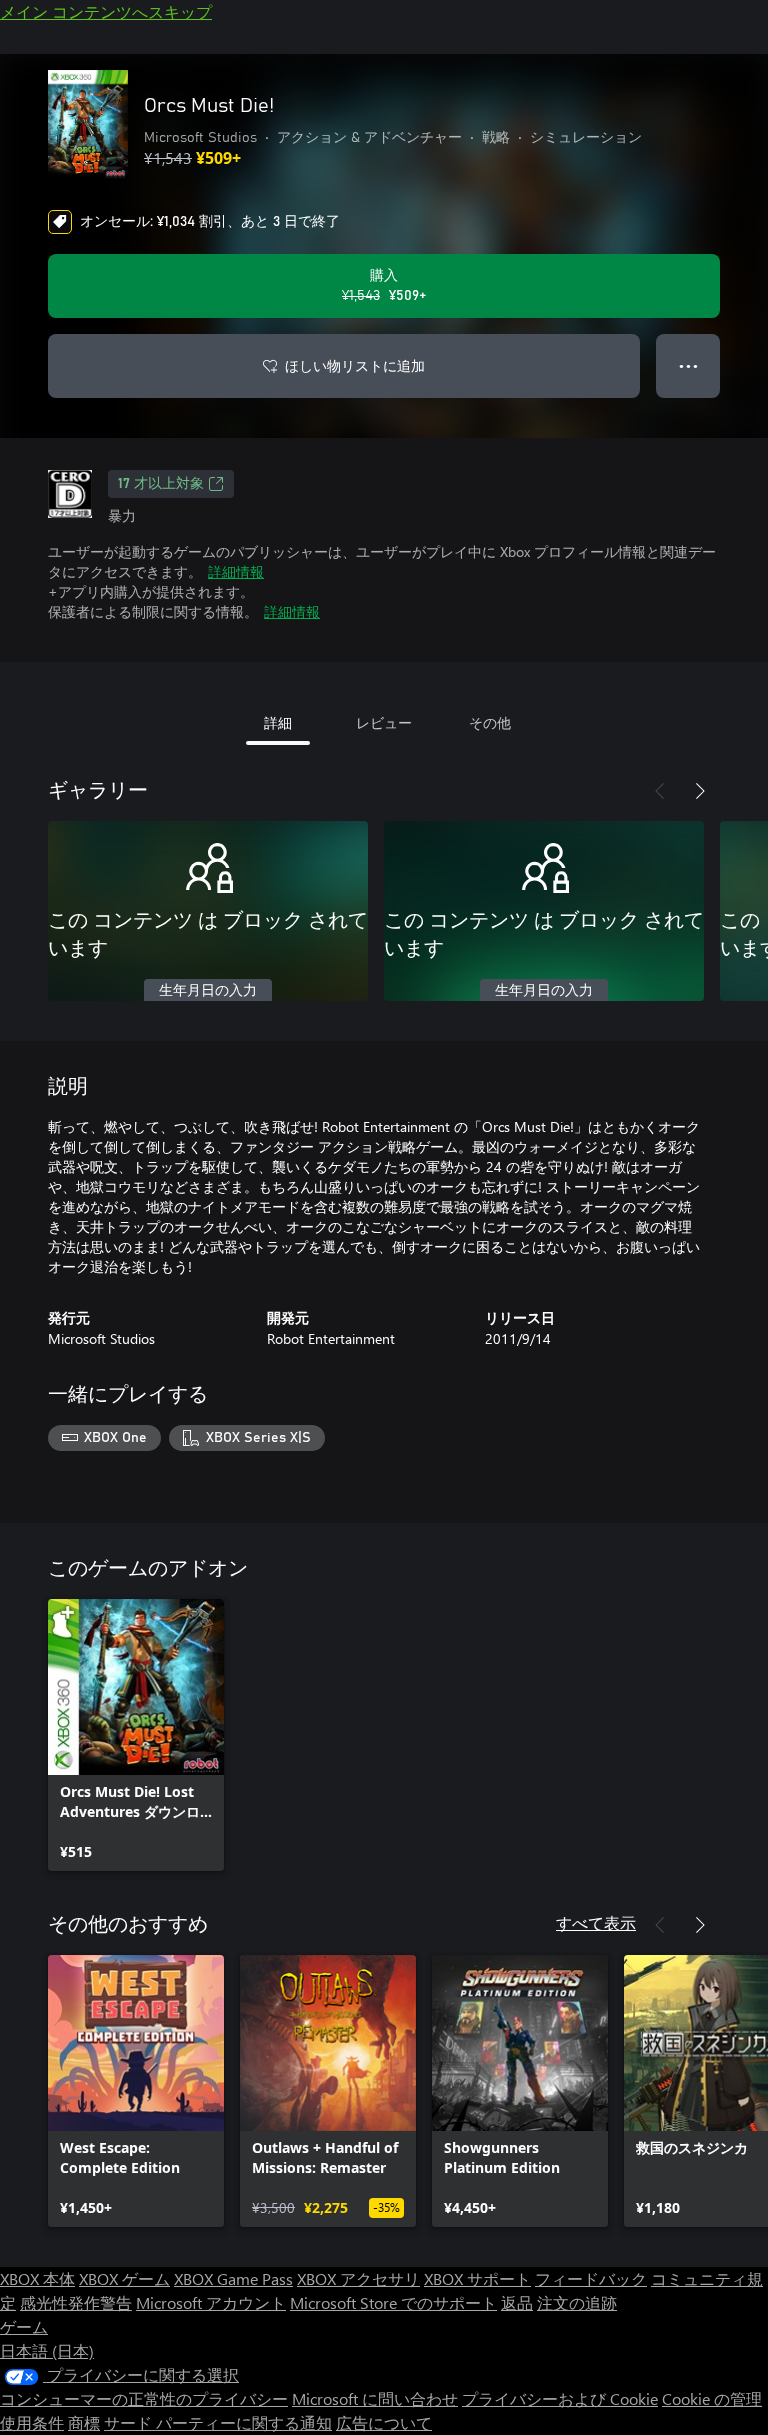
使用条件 (32, 2422)
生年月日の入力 (208, 991)
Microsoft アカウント (211, 2302)
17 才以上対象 (161, 484)
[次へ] (700, 791)
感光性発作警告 (76, 2302)
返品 (517, 2302)
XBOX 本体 (37, 2278)
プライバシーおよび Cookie (560, 2398)
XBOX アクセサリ (358, 2278)
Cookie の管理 (712, 2398)
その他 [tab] (490, 722)
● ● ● (688, 365)
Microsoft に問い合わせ (375, 2398)
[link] (136, 1735)
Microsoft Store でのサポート (393, 2302)
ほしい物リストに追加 (355, 365)
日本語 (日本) (47, 2350)
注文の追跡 (577, 2302)
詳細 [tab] (278, 722)
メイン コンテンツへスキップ (106, 11)
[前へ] (660, 791)
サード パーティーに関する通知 (218, 2422)
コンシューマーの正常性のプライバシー (144, 2398)
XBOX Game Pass (233, 2278)
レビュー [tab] (384, 722)
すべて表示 (596, 1922)
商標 (84, 2422)
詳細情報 (236, 571)
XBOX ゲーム (124, 2278)
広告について (384, 2422)
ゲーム (24, 2326)
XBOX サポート (477, 2278)
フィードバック (591, 2278)
